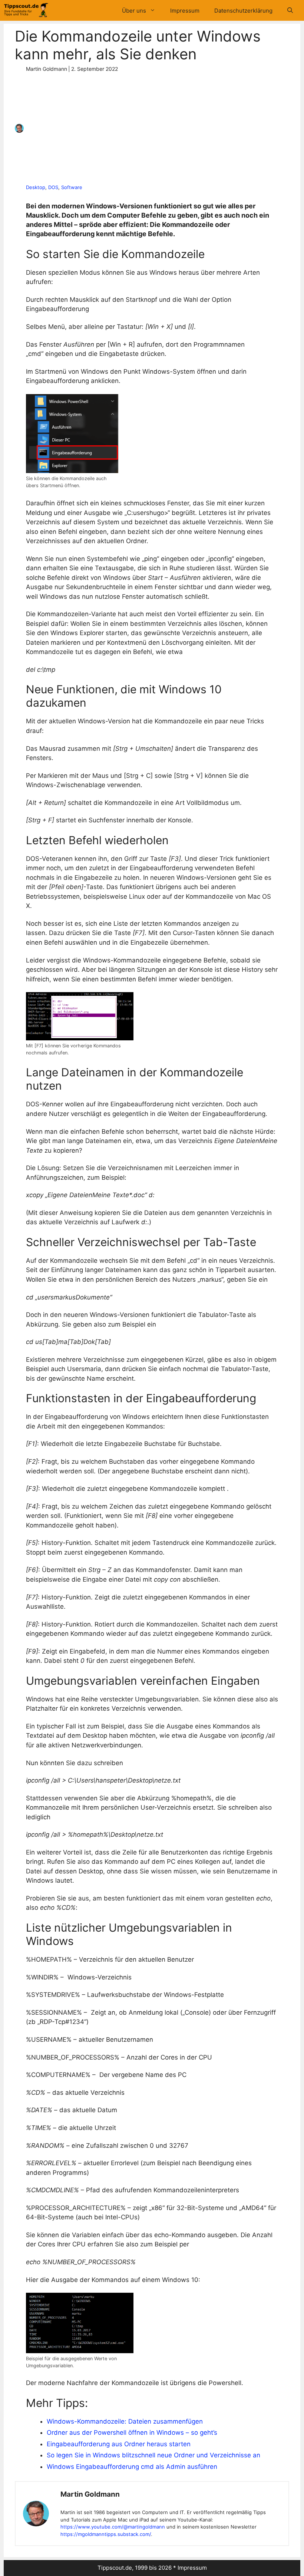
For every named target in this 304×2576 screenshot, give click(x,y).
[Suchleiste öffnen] (290, 11)
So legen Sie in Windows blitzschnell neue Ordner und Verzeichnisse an (153, 2455)
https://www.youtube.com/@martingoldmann (113, 2527)
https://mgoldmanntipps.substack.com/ (106, 2534)
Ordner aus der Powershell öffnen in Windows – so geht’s (132, 2433)
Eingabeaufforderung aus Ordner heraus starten (119, 2444)
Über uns (134, 11)
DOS (53, 187)
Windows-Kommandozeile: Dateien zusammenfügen (125, 2421)
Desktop (36, 187)
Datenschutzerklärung (243, 11)
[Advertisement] (149, 128)
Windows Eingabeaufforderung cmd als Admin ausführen (132, 2467)
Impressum (185, 11)
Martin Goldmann (90, 2494)
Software (72, 187)
